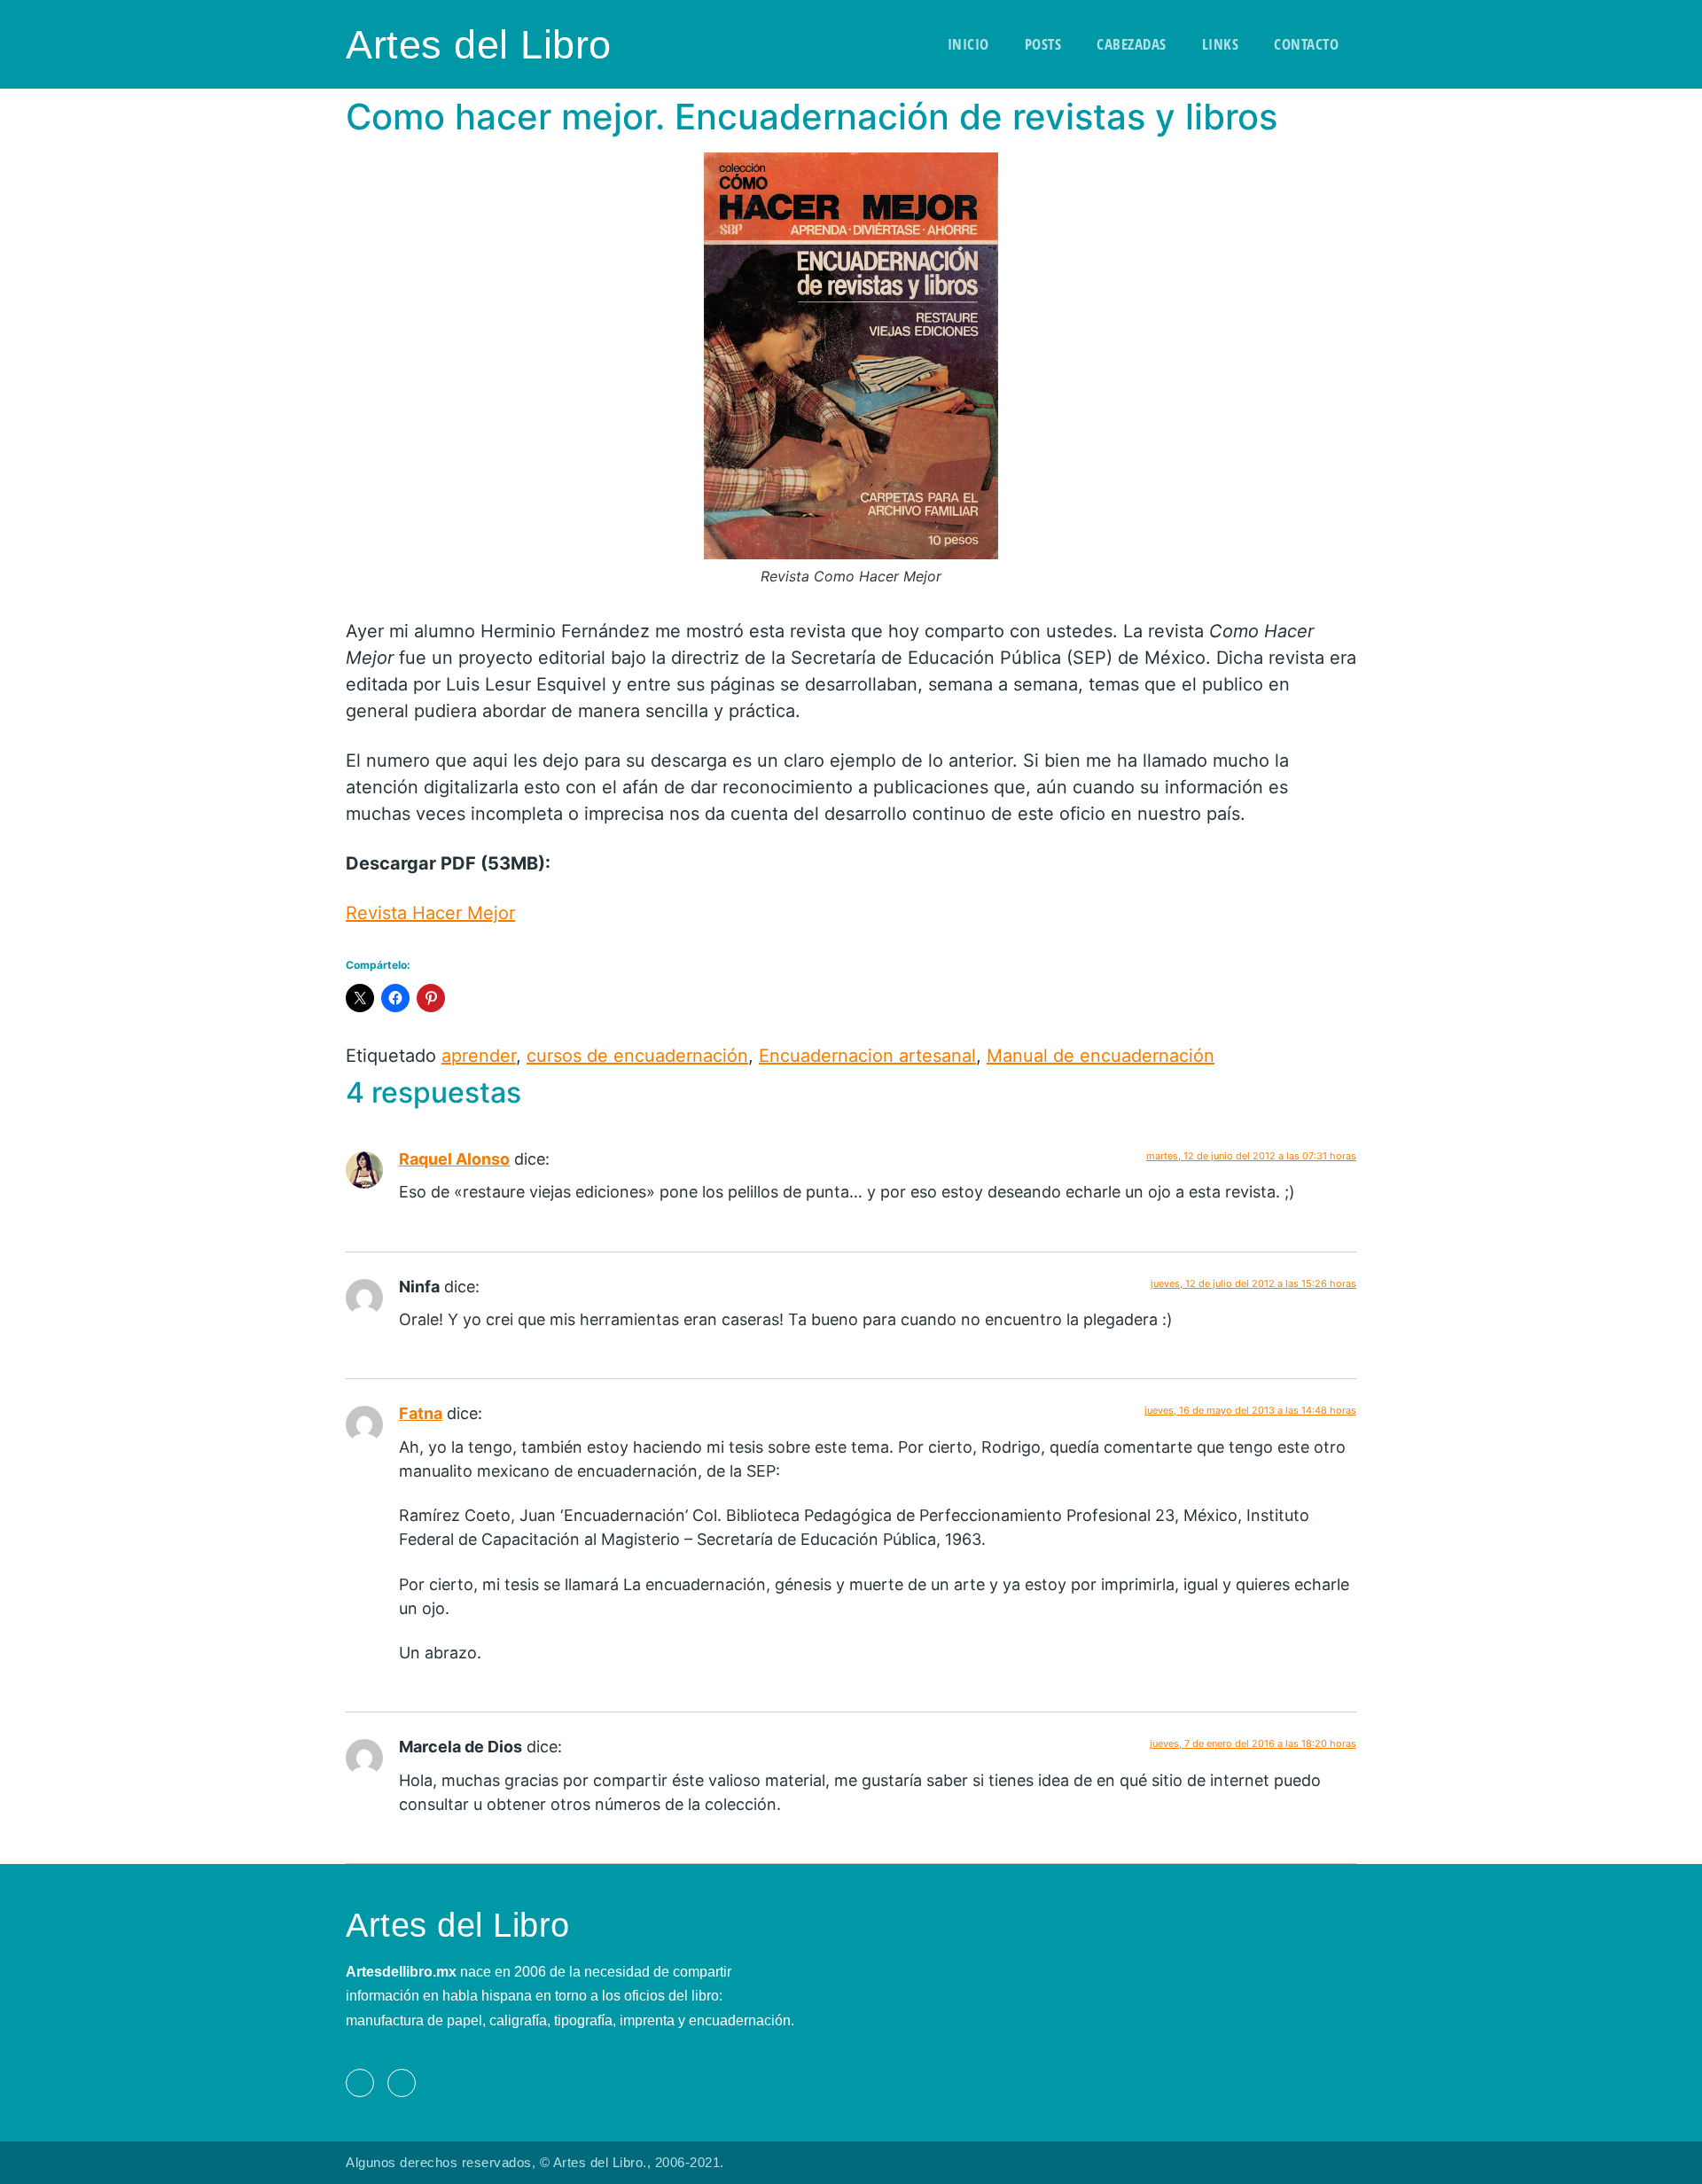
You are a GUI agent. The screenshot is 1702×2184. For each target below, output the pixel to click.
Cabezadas (1132, 44)
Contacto (1306, 44)
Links (1221, 44)
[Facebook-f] (360, 2083)
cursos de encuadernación (637, 1056)
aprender (479, 1056)
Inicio (968, 44)
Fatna (421, 1413)
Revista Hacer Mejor (430, 913)
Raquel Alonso (454, 1159)
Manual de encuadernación (1101, 1056)
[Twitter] (402, 2083)
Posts (1043, 44)
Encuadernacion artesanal (867, 1056)
